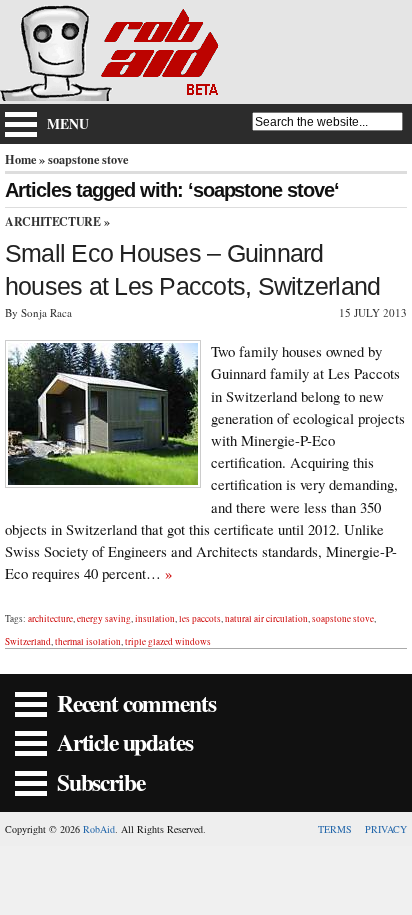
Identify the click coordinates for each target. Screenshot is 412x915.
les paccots (200, 618)
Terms (335, 829)
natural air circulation (266, 618)
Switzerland (28, 641)
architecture (50, 618)
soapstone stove (343, 618)
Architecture (53, 221)
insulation (155, 618)
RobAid (99, 829)
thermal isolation (88, 641)
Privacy (386, 829)
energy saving (104, 618)
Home (20, 159)
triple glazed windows (168, 641)
